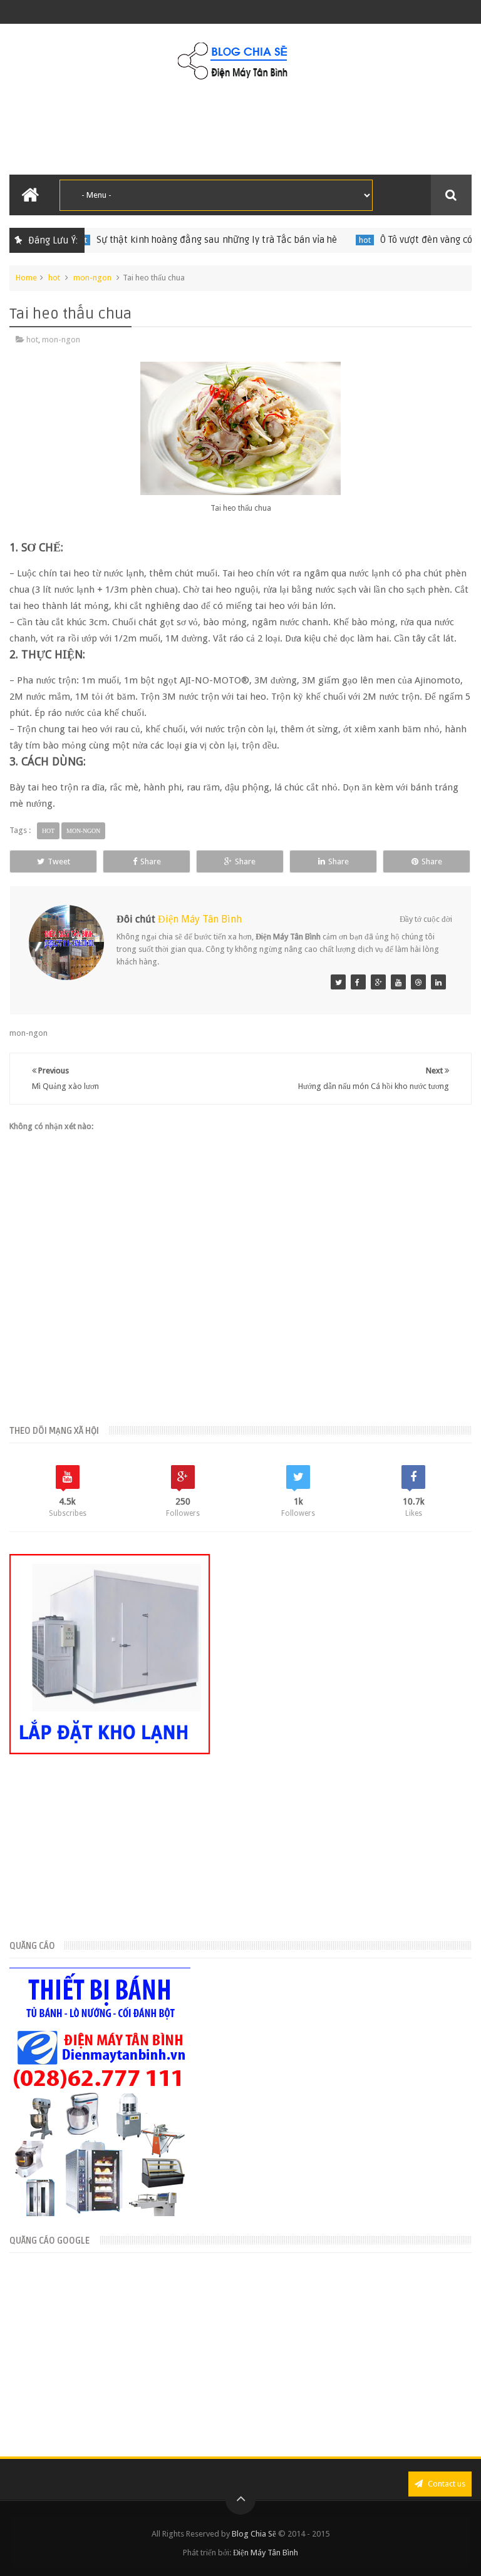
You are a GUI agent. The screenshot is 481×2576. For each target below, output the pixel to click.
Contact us (446, 2484)
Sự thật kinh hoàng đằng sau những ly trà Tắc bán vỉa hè (176, 240)
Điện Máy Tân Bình (200, 919)
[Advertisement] (240, 128)
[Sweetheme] (338, 982)
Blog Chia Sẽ (254, 2534)
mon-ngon (92, 278)
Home (26, 278)
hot (324, 240)
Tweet (59, 861)
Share (151, 861)
